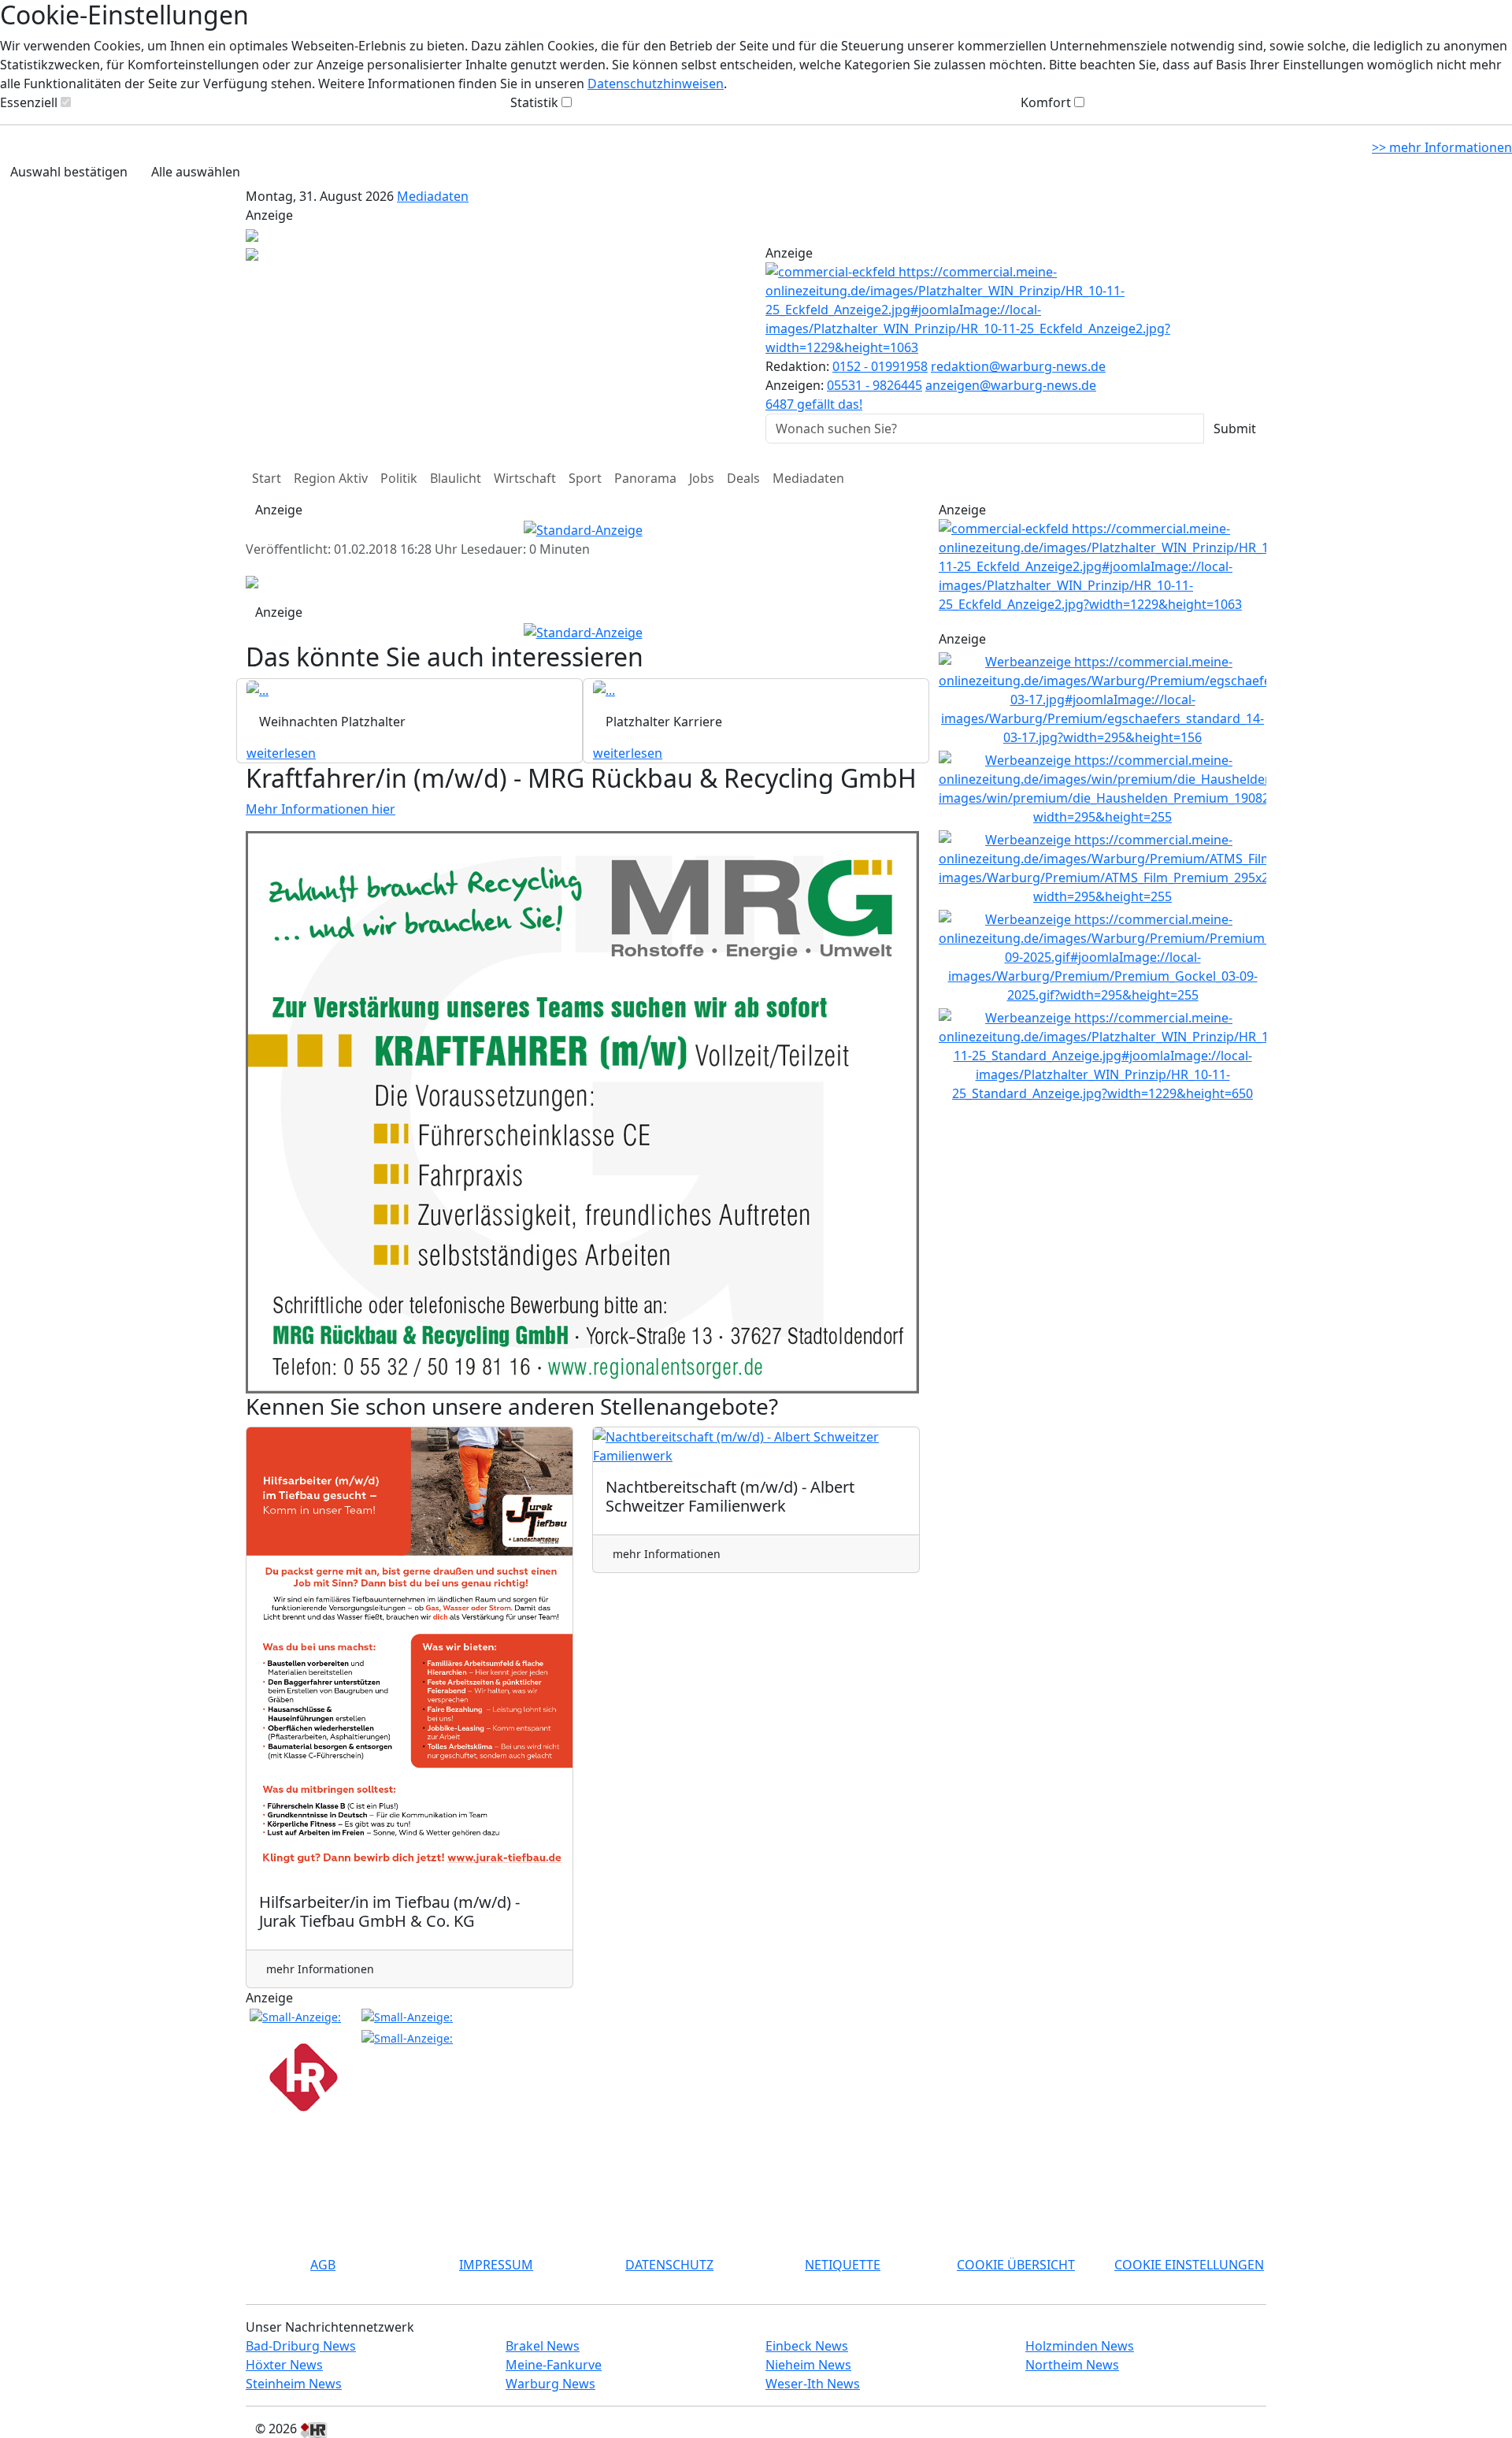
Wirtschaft (525, 478)
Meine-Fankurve (554, 2365)
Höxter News (284, 2365)
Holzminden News (1080, 2346)
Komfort (1046, 102)
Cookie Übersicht (1016, 2265)
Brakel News (543, 2346)
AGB (323, 2265)
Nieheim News (808, 2365)
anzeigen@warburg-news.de (1011, 385)
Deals (743, 478)
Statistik (534, 102)
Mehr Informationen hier (321, 809)
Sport (585, 478)
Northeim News (1072, 2365)
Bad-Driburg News (301, 2346)
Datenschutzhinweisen (656, 83)
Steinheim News (294, 2384)
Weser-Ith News (813, 2384)
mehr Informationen (320, 1969)
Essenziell (29, 102)
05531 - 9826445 (875, 385)
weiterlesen (281, 753)
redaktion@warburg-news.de (1018, 366)
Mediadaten (433, 196)
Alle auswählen (196, 172)
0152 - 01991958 (880, 366)
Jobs (702, 478)
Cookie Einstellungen (1189, 2265)
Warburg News (550, 2384)
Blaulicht (456, 478)
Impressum (496, 2265)
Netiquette (843, 2265)
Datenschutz (669, 2265)
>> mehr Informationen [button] (1442, 147)
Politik (399, 478)
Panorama (645, 478)
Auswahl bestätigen (69, 172)
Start (267, 478)
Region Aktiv (331, 478)
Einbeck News (807, 2346)
